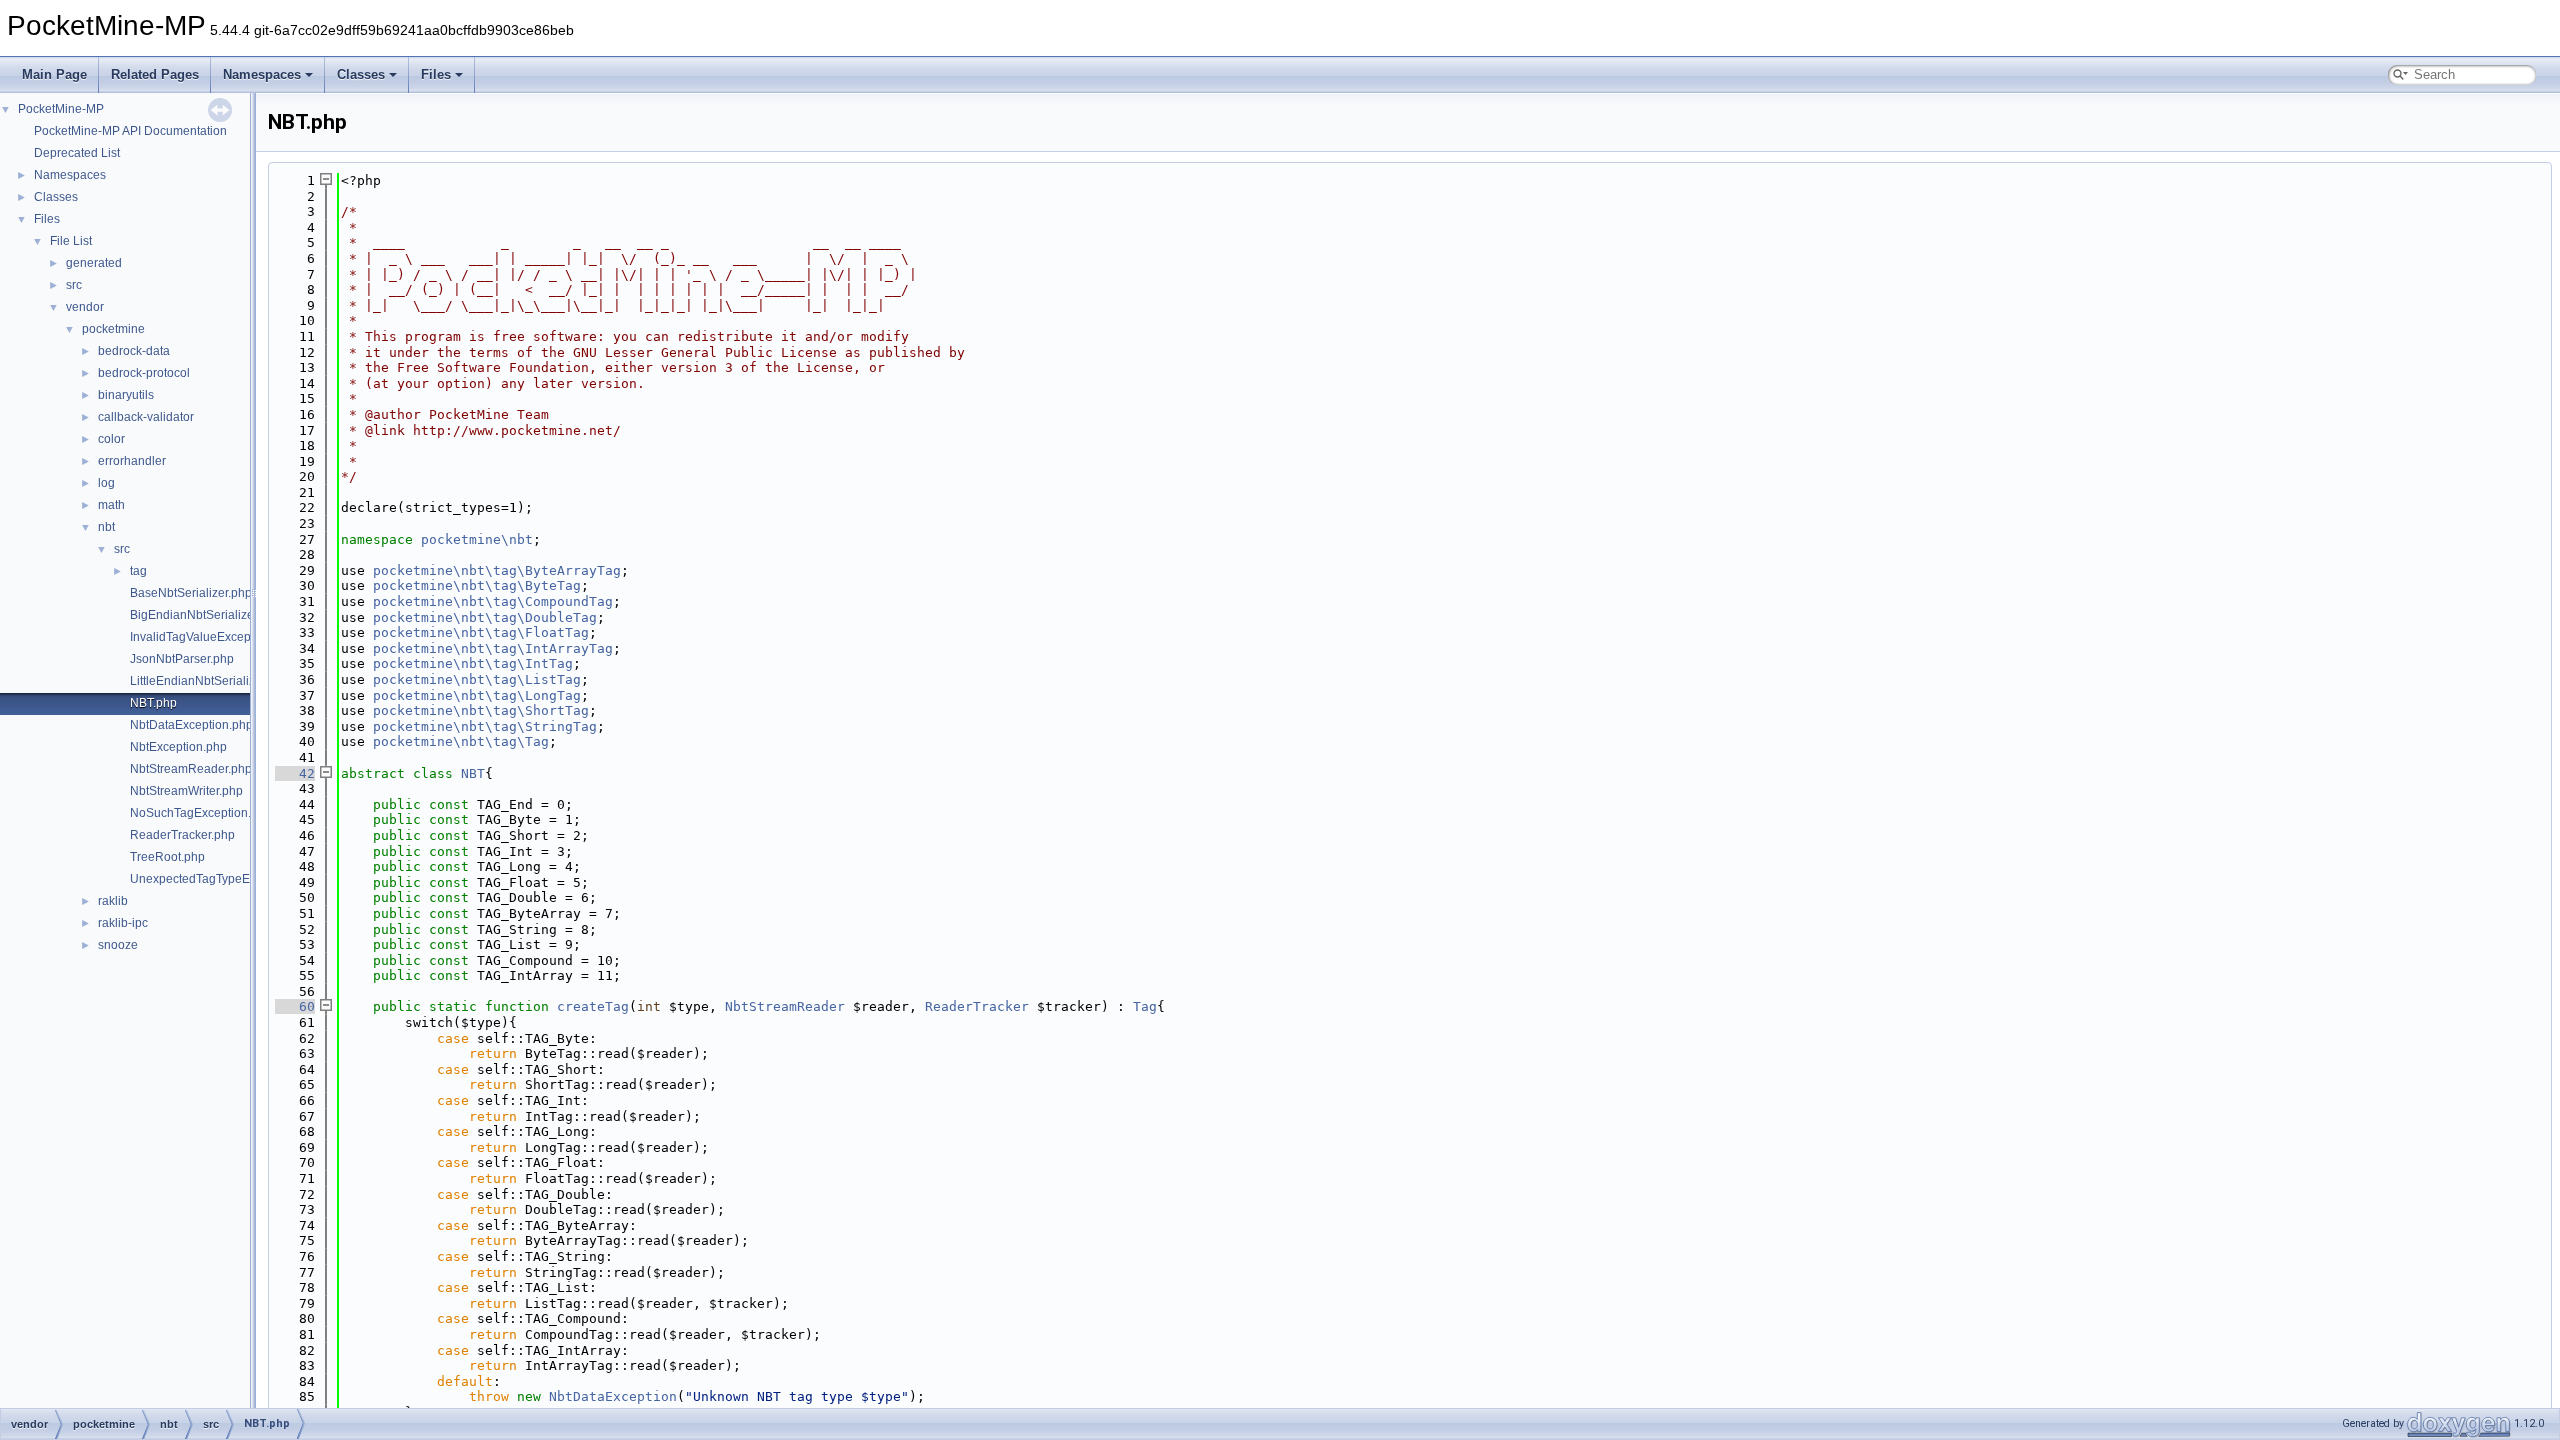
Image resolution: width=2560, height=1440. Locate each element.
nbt (106, 527)
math (111, 505)
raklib (113, 901)
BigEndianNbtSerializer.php (205, 615)
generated (94, 263)
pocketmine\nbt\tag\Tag (461, 741)
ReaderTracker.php (182, 835)
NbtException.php (178, 747)
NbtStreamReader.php (191, 769)
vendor (85, 307)
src (74, 285)
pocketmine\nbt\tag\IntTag (473, 663)
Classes (361, 74)
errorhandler (132, 461)
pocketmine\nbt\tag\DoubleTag (485, 617)
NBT (473, 773)
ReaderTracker (977, 1006)
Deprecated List (77, 153)
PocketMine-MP (61, 109)
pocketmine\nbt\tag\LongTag (477, 695)
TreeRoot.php (167, 857)
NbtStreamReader (785, 1006)
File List (71, 241)
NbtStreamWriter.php (186, 791)
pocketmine (113, 329)
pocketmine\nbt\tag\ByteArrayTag (497, 570)
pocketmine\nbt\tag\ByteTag (477, 585)
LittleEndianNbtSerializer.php (209, 681)
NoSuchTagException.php (201, 813)
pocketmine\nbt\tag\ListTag (477, 679)
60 (295, 1006)
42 (295, 773)
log (106, 483)
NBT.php (153, 703)
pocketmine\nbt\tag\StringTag (485, 726)
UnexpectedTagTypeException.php (225, 879)
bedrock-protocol (144, 373)
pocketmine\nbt (477, 539)
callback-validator (146, 417)
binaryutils (126, 395)
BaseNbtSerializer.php (191, 593)
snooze (118, 945)
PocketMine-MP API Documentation (130, 131)
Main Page (54, 74)
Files (436, 74)
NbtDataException (613, 1396)
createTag (593, 1006)
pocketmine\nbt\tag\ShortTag (481, 710)
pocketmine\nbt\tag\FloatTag (481, 632)
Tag (1145, 1006)
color (111, 439)
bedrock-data (134, 351)
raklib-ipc (123, 923)
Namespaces (262, 74)
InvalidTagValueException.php (212, 637)
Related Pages (155, 74)
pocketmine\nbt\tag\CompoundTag (493, 601)
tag (138, 571)
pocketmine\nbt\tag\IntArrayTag (493, 648)
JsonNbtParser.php (182, 659)
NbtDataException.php (191, 725)
